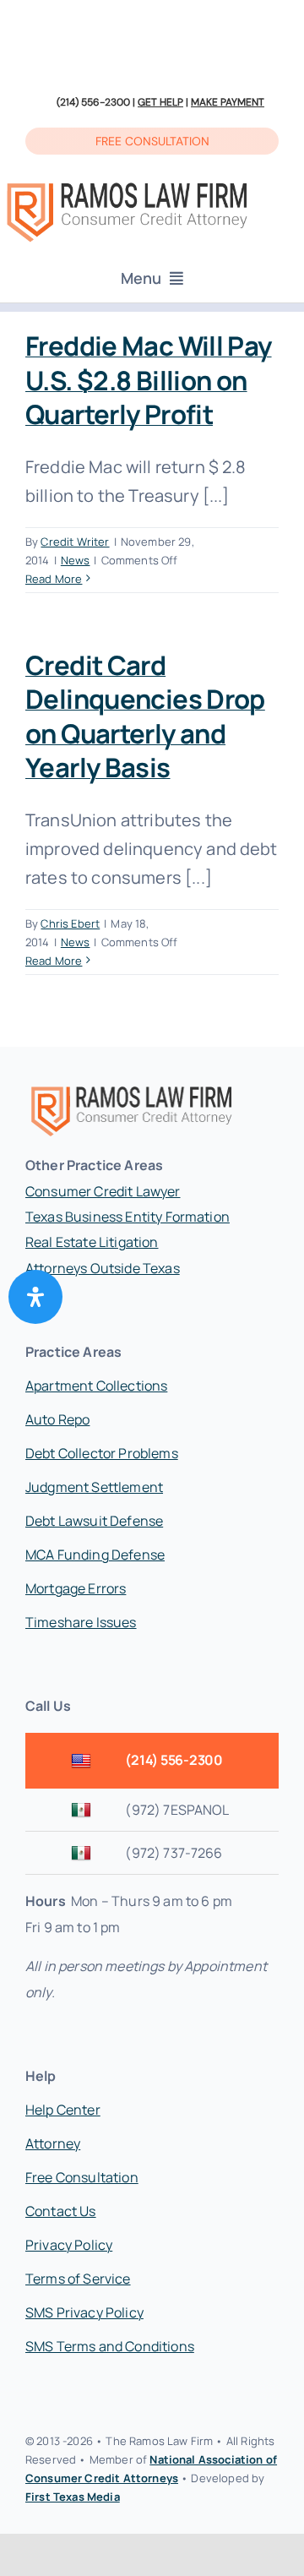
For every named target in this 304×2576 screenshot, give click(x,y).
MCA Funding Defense (95, 1555)
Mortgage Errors (76, 1588)
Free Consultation (82, 2177)
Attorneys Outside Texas (103, 1268)
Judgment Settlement (94, 1487)
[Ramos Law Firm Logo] (127, 184)
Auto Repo (57, 1419)
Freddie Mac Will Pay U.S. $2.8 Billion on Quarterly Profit (149, 380)
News (76, 560)
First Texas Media (73, 2497)
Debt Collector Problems (102, 1453)
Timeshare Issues (81, 1622)
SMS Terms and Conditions (110, 2346)
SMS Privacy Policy (84, 2312)
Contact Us (61, 2211)
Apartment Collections (96, 1386)
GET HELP (160, 102)
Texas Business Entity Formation (128, 1217)
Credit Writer (75, 542)
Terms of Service (78, 2279)
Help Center (63, 2110)
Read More (54, 579)
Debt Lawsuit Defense (94, 1521)
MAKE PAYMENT (228, 102)
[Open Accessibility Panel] (35, 1297)
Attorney (53, 2143)
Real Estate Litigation (92, 1242)
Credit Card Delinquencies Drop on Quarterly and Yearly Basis (145, 716)
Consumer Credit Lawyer (103, 1191)
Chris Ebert (70, 923)
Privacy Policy (69, 2245)
